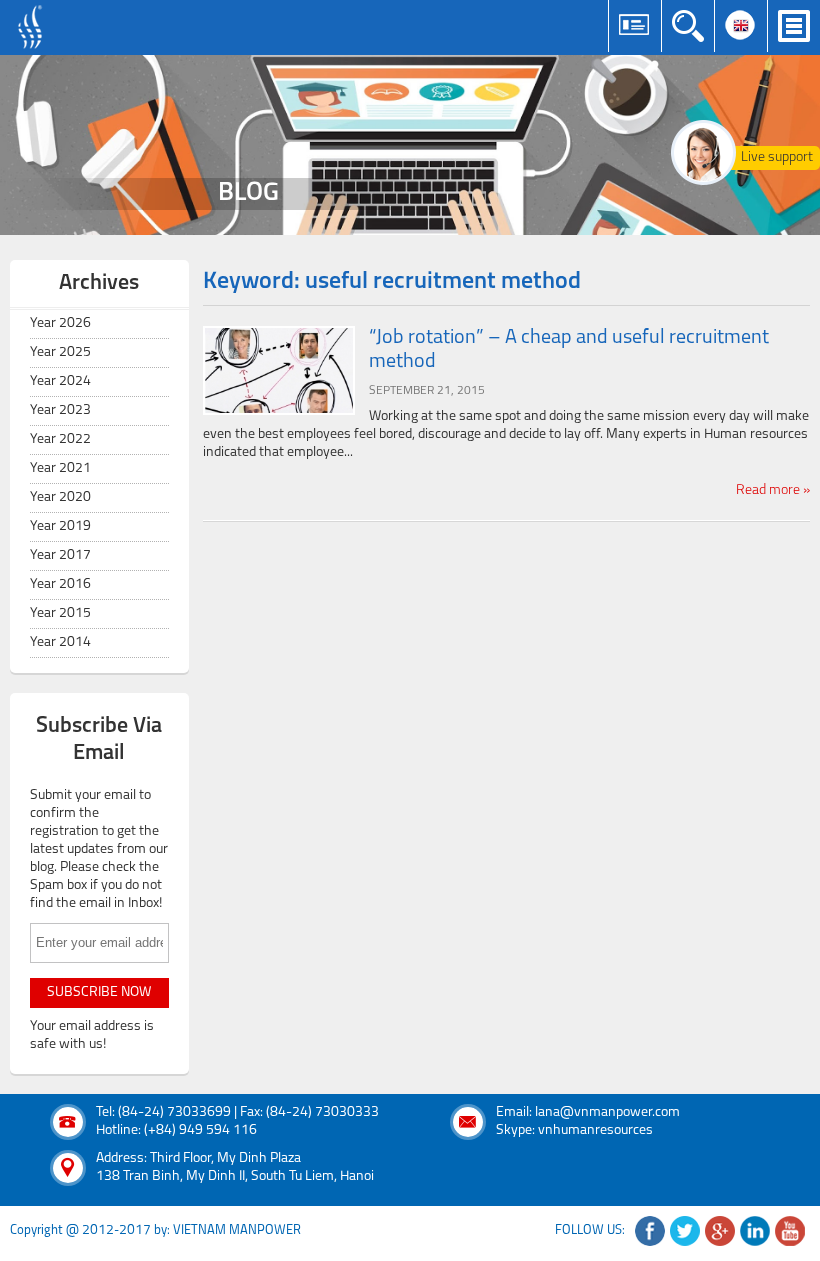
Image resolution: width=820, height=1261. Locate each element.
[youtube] (790, 1231)
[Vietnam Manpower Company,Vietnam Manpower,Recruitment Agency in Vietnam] (32, 27)
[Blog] (410, 145)
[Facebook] (650, 1231)
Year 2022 (60, 439)
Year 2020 (60, 497)
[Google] (720, 1231)
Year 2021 (60, 468)
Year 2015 (60, 613)
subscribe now (99, 992)
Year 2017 (60, 555)
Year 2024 (60, 381)
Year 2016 (60, 584)
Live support (777, 157)
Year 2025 (60, 352)
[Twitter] (685, 1231)
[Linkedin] (755, 1231)
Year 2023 (60, 410)
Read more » (773, 490)
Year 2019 (60, 526)
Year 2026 (60, 323)
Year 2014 (60, 642)
